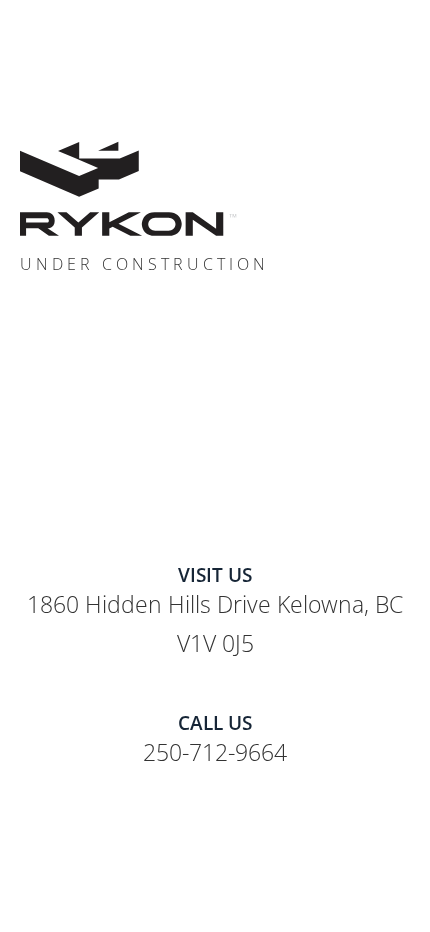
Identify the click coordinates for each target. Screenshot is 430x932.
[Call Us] (215, 695)
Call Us (215, 723)
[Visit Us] (215, 547)
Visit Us (215, 575)
